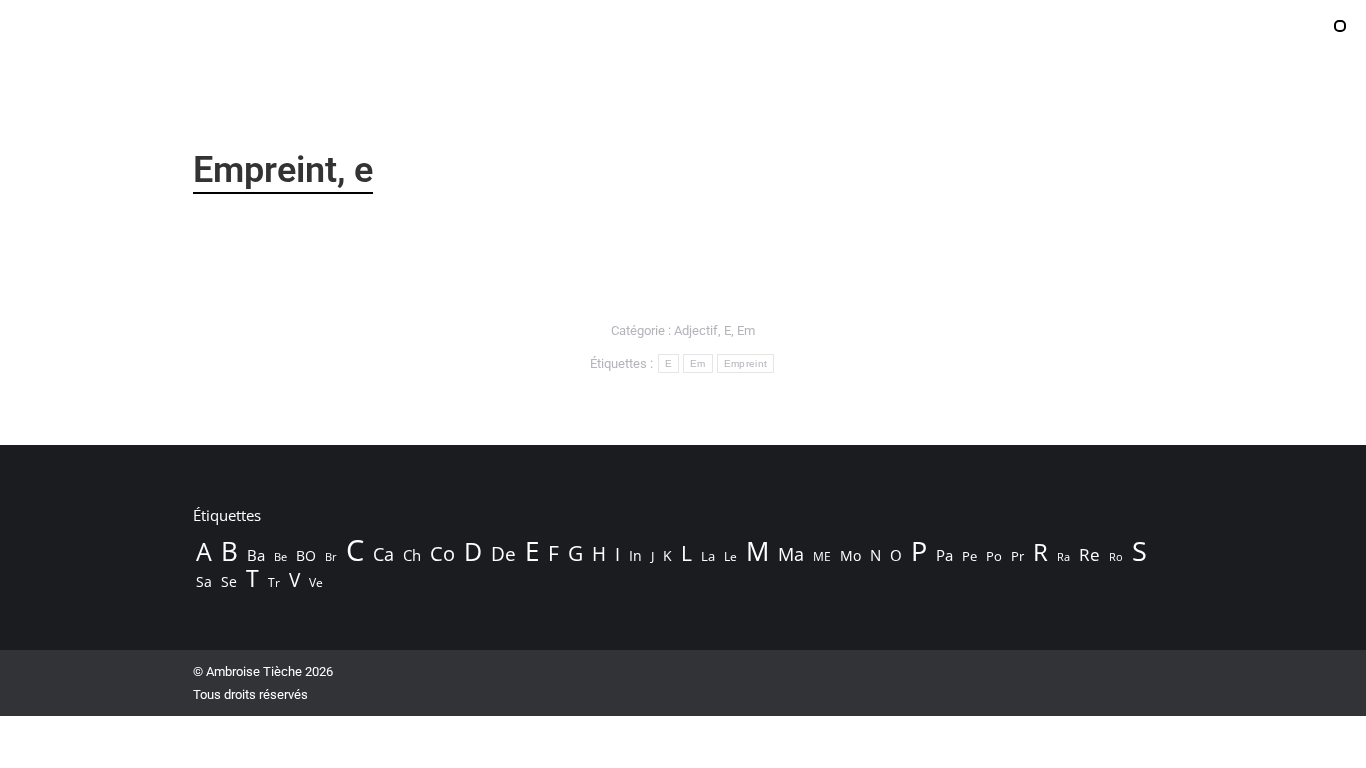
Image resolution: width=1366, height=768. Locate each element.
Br (331, 557)
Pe (969, 556)
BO (306, 555)
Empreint (745, 363)
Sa (204, 581)
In (635, 555)
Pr (1017, 556)
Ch (412, 555)
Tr (274, 582)
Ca (383, 554)
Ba (256, 555)
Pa (944, 555)
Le (730, 556)
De (503, 554)
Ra (1063, 556)
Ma (791, 554)
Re (1089, 555)
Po (994, 556)
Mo (850, 555)
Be (280, 556)
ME (822, 556)
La (708, 556)
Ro (1116, 556)
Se (229, 581)
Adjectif (696, 330)
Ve (316, 582)
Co (442, 553)
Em (746, 330)
